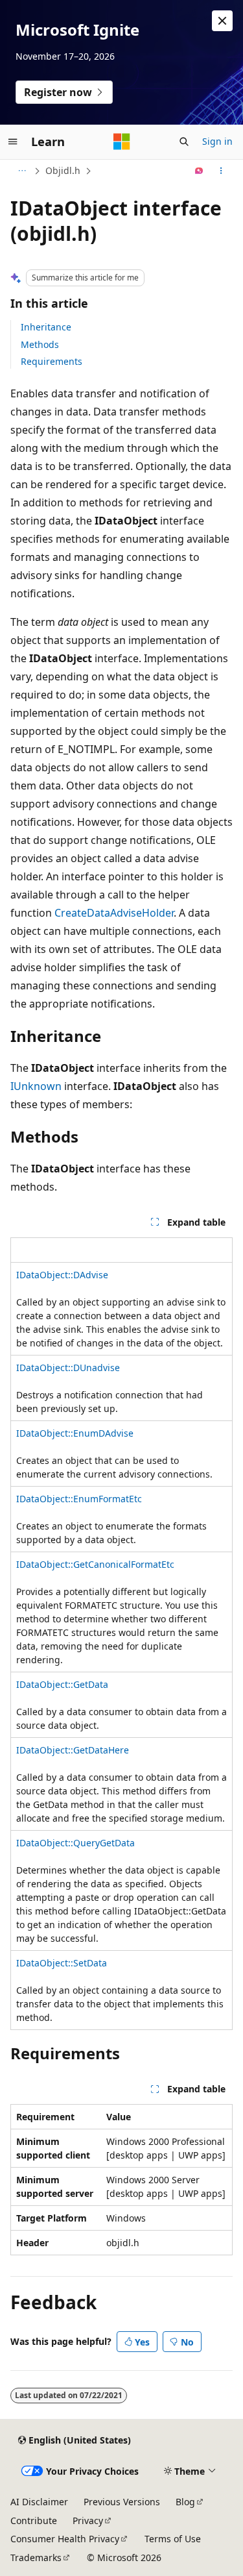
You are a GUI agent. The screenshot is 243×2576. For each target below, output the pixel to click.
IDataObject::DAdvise (62, 1275)
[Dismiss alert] (222, 21)
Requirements (52, 361)
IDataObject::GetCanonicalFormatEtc (95, 1564)
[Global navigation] (13, 142)
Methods (40, 344)
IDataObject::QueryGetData (75, 1843)
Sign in (217, 141)
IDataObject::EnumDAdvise (75, 1433)
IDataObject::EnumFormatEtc (79, 1499)
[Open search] (184, 142)
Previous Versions (122, 2502)
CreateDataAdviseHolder (114, 913)
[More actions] (221, 171)
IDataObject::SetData (62, 1963)
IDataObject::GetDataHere (73, 1750)
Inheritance (46, 327)
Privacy (88, 2520)
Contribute (34, 2520)
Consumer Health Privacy (65, 2539)
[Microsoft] (122, 142)
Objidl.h (63, 170)
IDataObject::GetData (62, 1684)
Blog (185, 2502)
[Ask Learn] (199, 171)
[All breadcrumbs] (22, 171)
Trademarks (36, 2557)
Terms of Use (173, 2539)
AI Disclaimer (39, 2502)
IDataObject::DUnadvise (68, 1368)
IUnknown (36, 1086)
